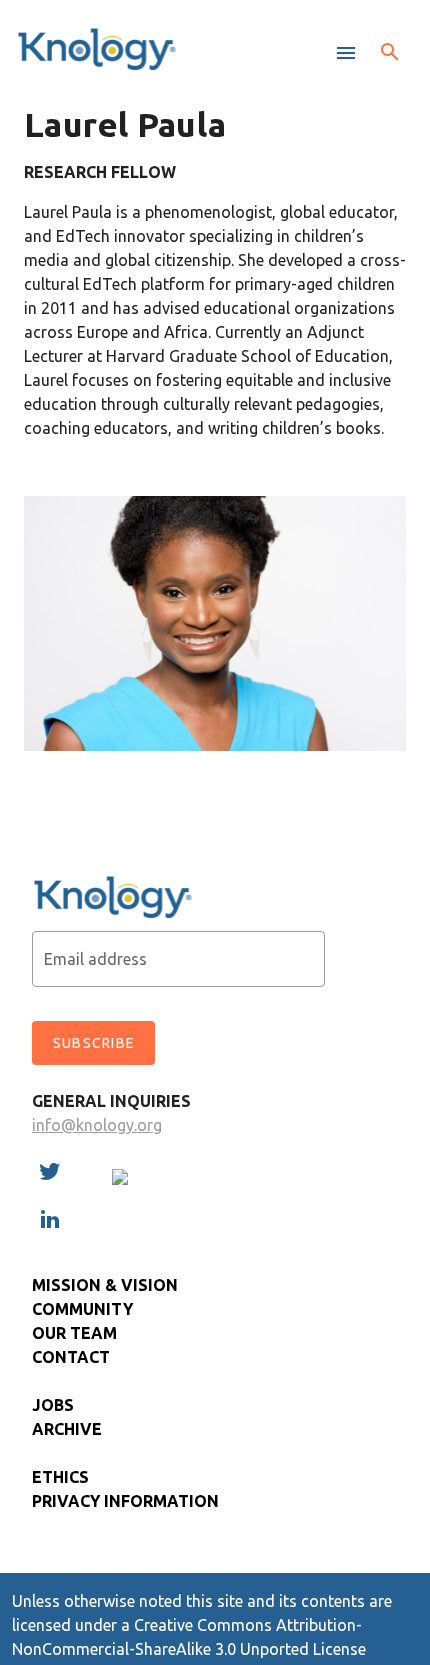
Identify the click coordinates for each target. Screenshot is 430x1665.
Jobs (53, 1405)
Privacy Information (125, 1501)
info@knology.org (97, 1125)
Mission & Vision (105, 1285)
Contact (71, 1357)
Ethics (60, 1477)
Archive (67, 1429)
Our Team (74, 1333)
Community (82, 1309)
